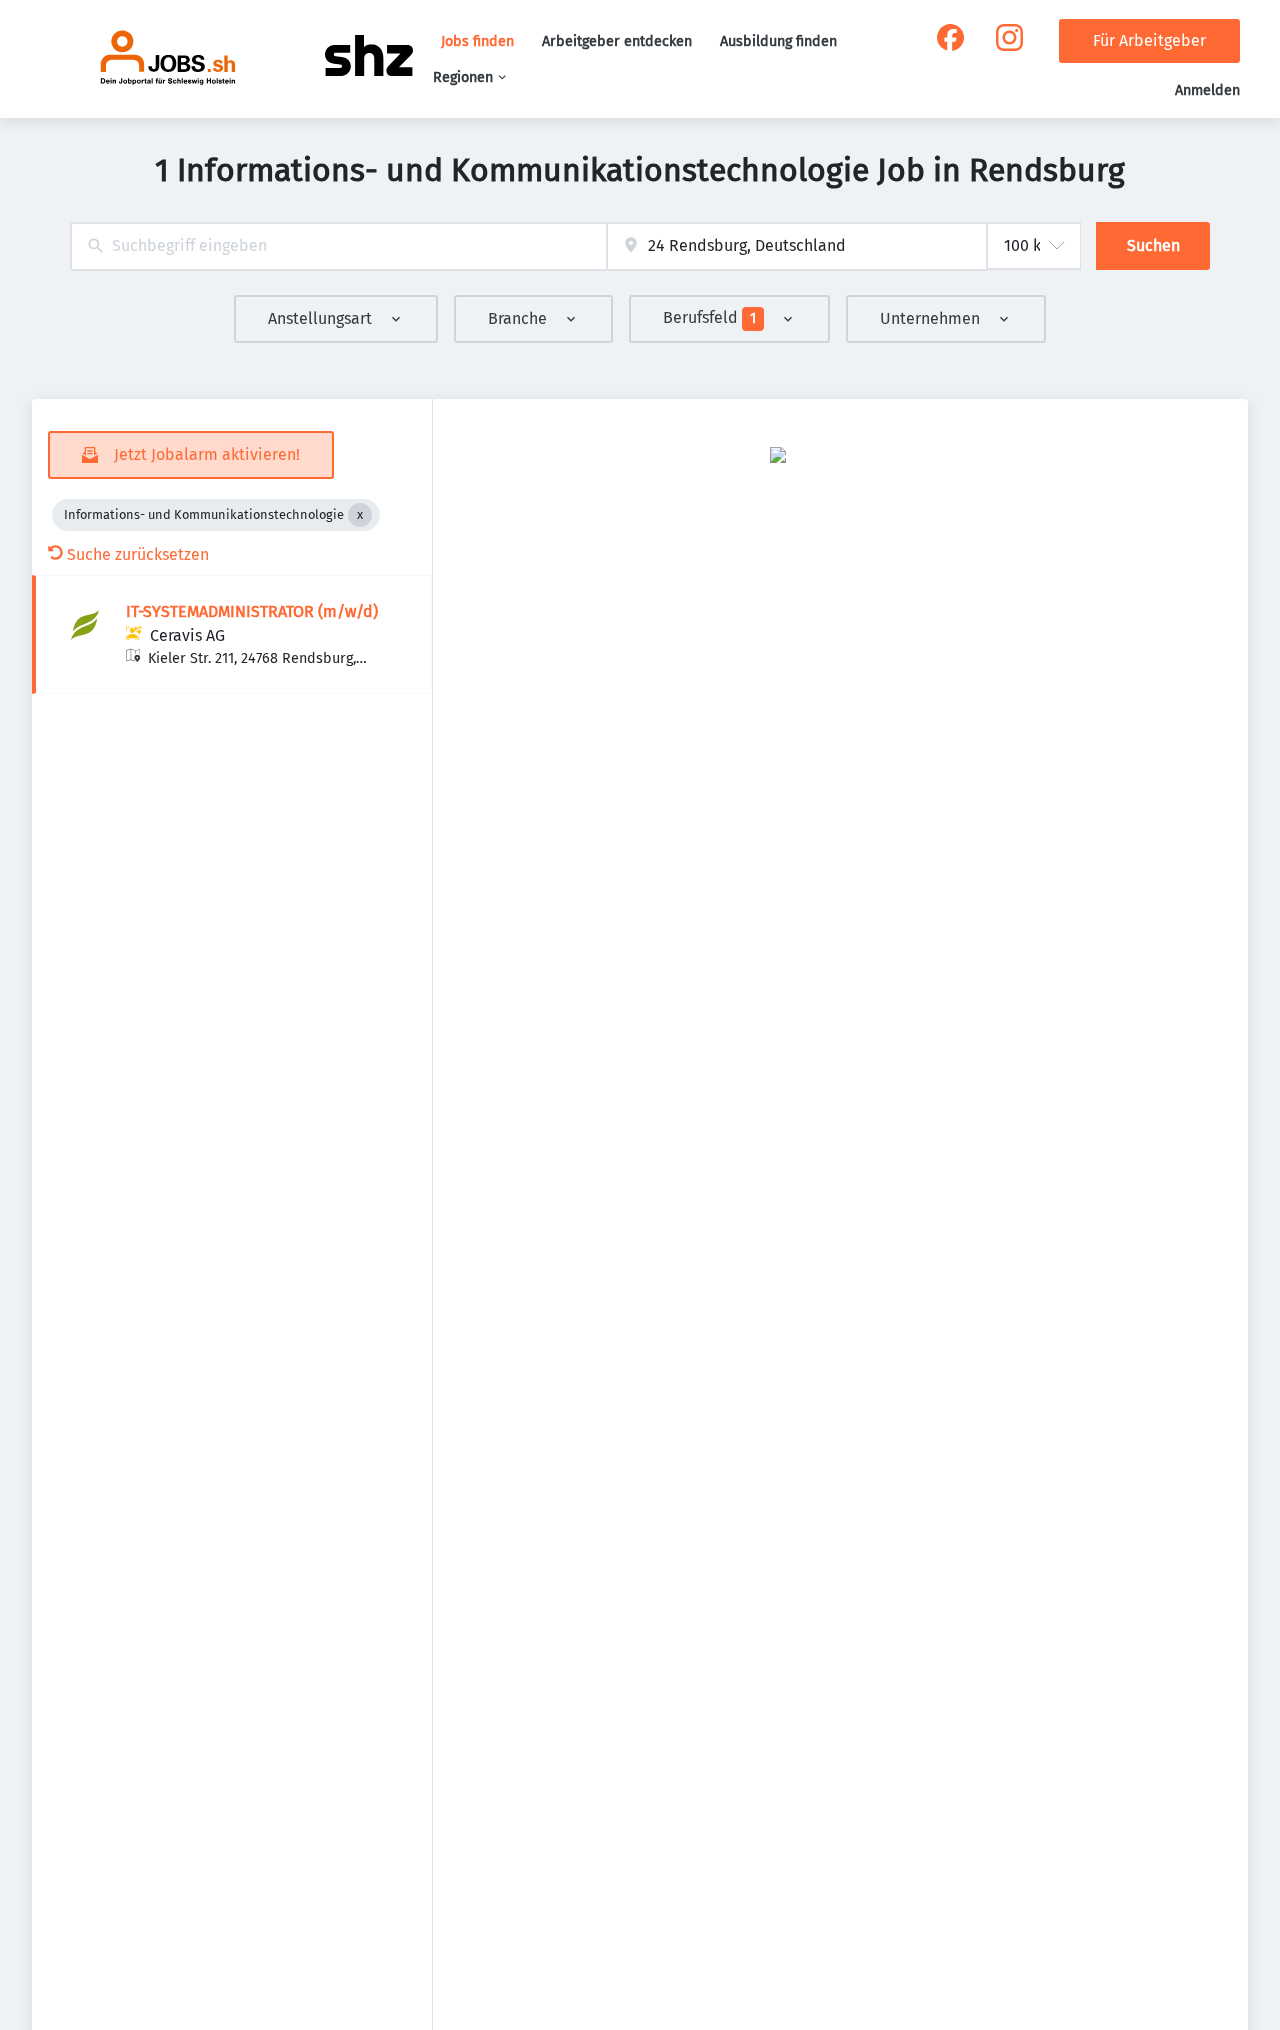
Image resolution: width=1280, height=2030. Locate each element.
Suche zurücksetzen (138, 554)
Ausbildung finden (778, 41)
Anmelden (1207, 90)
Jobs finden (477, 41)
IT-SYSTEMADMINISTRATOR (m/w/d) (252, 611)
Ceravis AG (187, 635)
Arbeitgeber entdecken (617, 41)
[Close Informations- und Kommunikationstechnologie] (360, 515)
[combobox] (338, 246)
